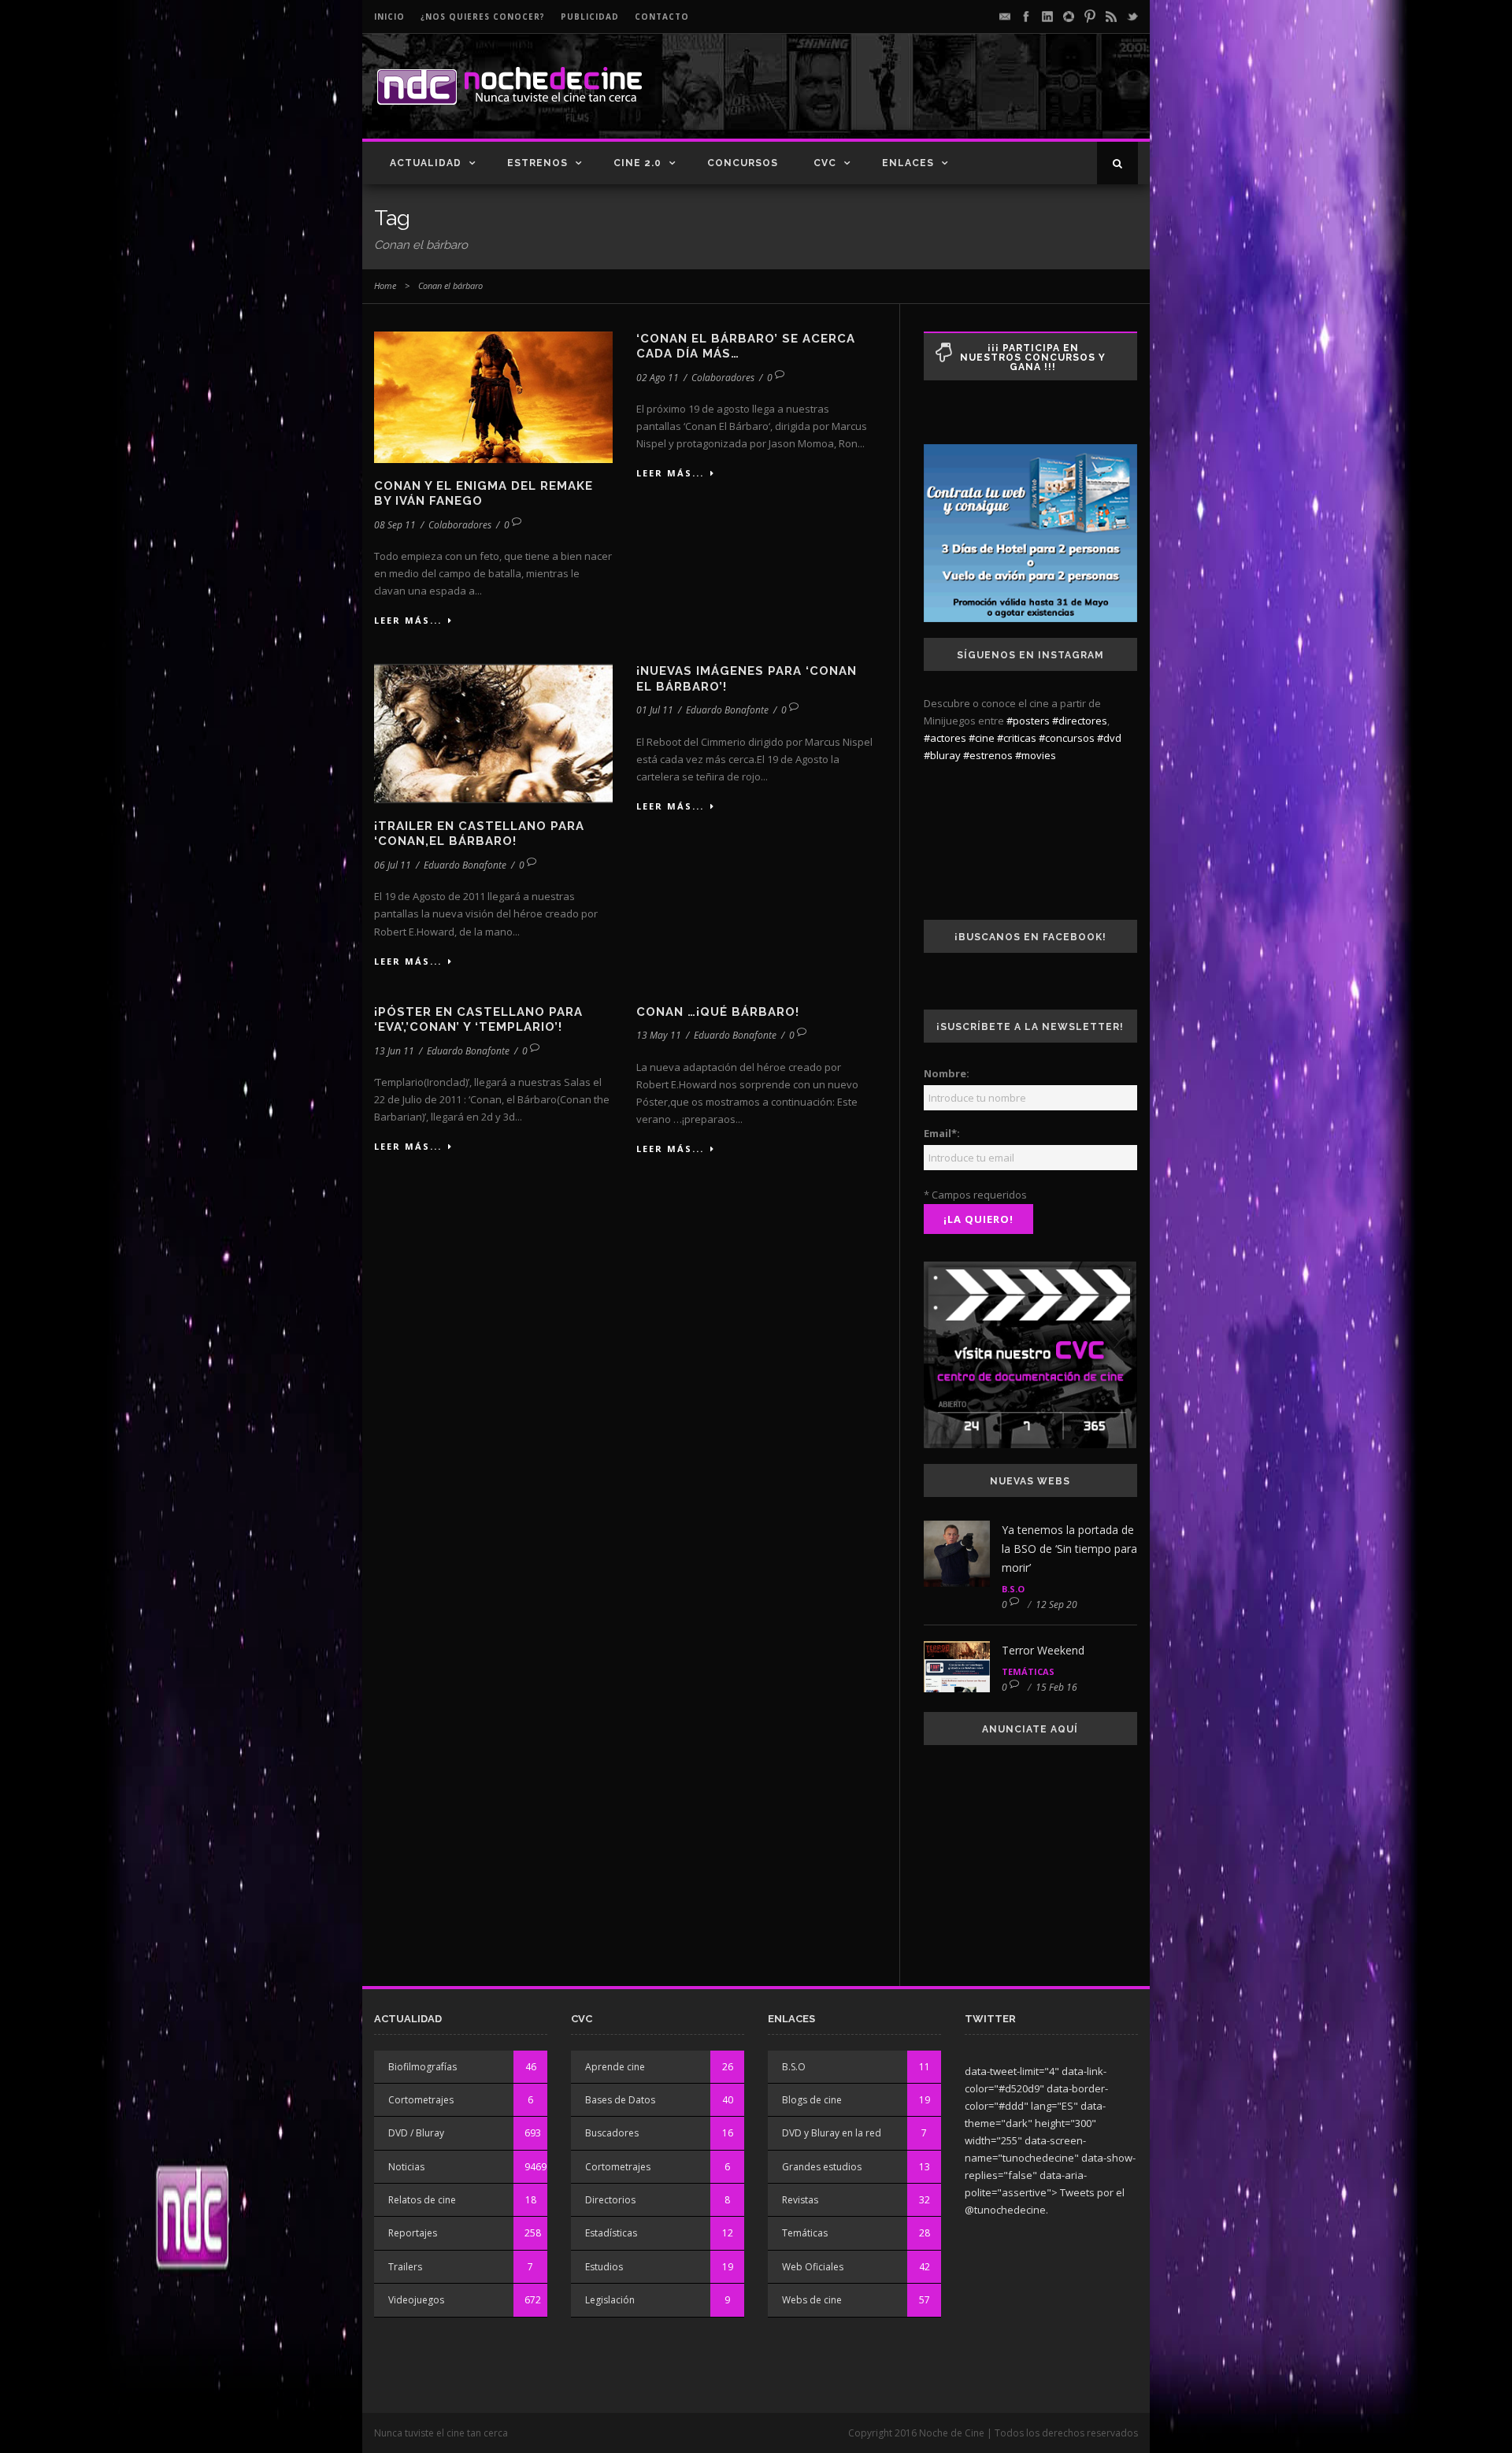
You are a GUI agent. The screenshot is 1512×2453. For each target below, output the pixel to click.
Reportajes (413, 2233)
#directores (1080, 721)
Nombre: (947, 1073)
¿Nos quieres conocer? (483, 17)
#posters (1028, 721)
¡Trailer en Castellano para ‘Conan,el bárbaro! (479, 834)
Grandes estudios (822, 2167)
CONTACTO (662, 17)
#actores (945, 738)
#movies (1036, 755)
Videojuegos (416, 2300)
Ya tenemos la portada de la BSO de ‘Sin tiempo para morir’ (1069, 1549)
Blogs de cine (812, 2100)
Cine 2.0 (637, 163)
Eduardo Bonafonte (465, 865)
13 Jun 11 (394, 1051)
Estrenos (537, 163)
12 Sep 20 (1056, 1604)
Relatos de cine (422, 2200)
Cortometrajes (421, 2100)
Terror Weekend (1043, 1650)
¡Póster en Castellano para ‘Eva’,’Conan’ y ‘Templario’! (478, 1020)
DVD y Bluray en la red (832, 2133)
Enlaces (908, 163)
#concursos (1067, 738)
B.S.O (1013, 1589)
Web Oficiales (813, 2267)
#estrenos (988, 755)
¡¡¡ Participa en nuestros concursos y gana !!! (1033, 358)
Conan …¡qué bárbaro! (718, 1012)
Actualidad (426, 163)
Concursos (743, 163)
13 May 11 (659, 1035)
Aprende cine (615, 2067)
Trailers (405, 2267)
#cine (982, 738)
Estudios (604, 2267)
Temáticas (1028, 1671)
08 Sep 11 (395, 525)
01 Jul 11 (655, 710)
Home (385, 285)
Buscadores (612, 2133)
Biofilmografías (422, 2067)
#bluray (942, 755)
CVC (825, 163)
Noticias (406, 2167)
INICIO (389, 17)
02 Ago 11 (658, 378)
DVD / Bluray (416, 2133)
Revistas (800, 2200)
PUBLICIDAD (590, 17)
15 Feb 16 (1056, 1687)
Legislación (610, 2300)
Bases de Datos (620, 2100)
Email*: (942, 1133)
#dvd (1109, 738)
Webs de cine (812, 2300)
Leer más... (408, 620)
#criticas (1017, 738)
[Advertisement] (954, 99)
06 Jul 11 (393, 865)
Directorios (610, 2200)
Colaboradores (460, 525)
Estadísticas (611, 2233)
